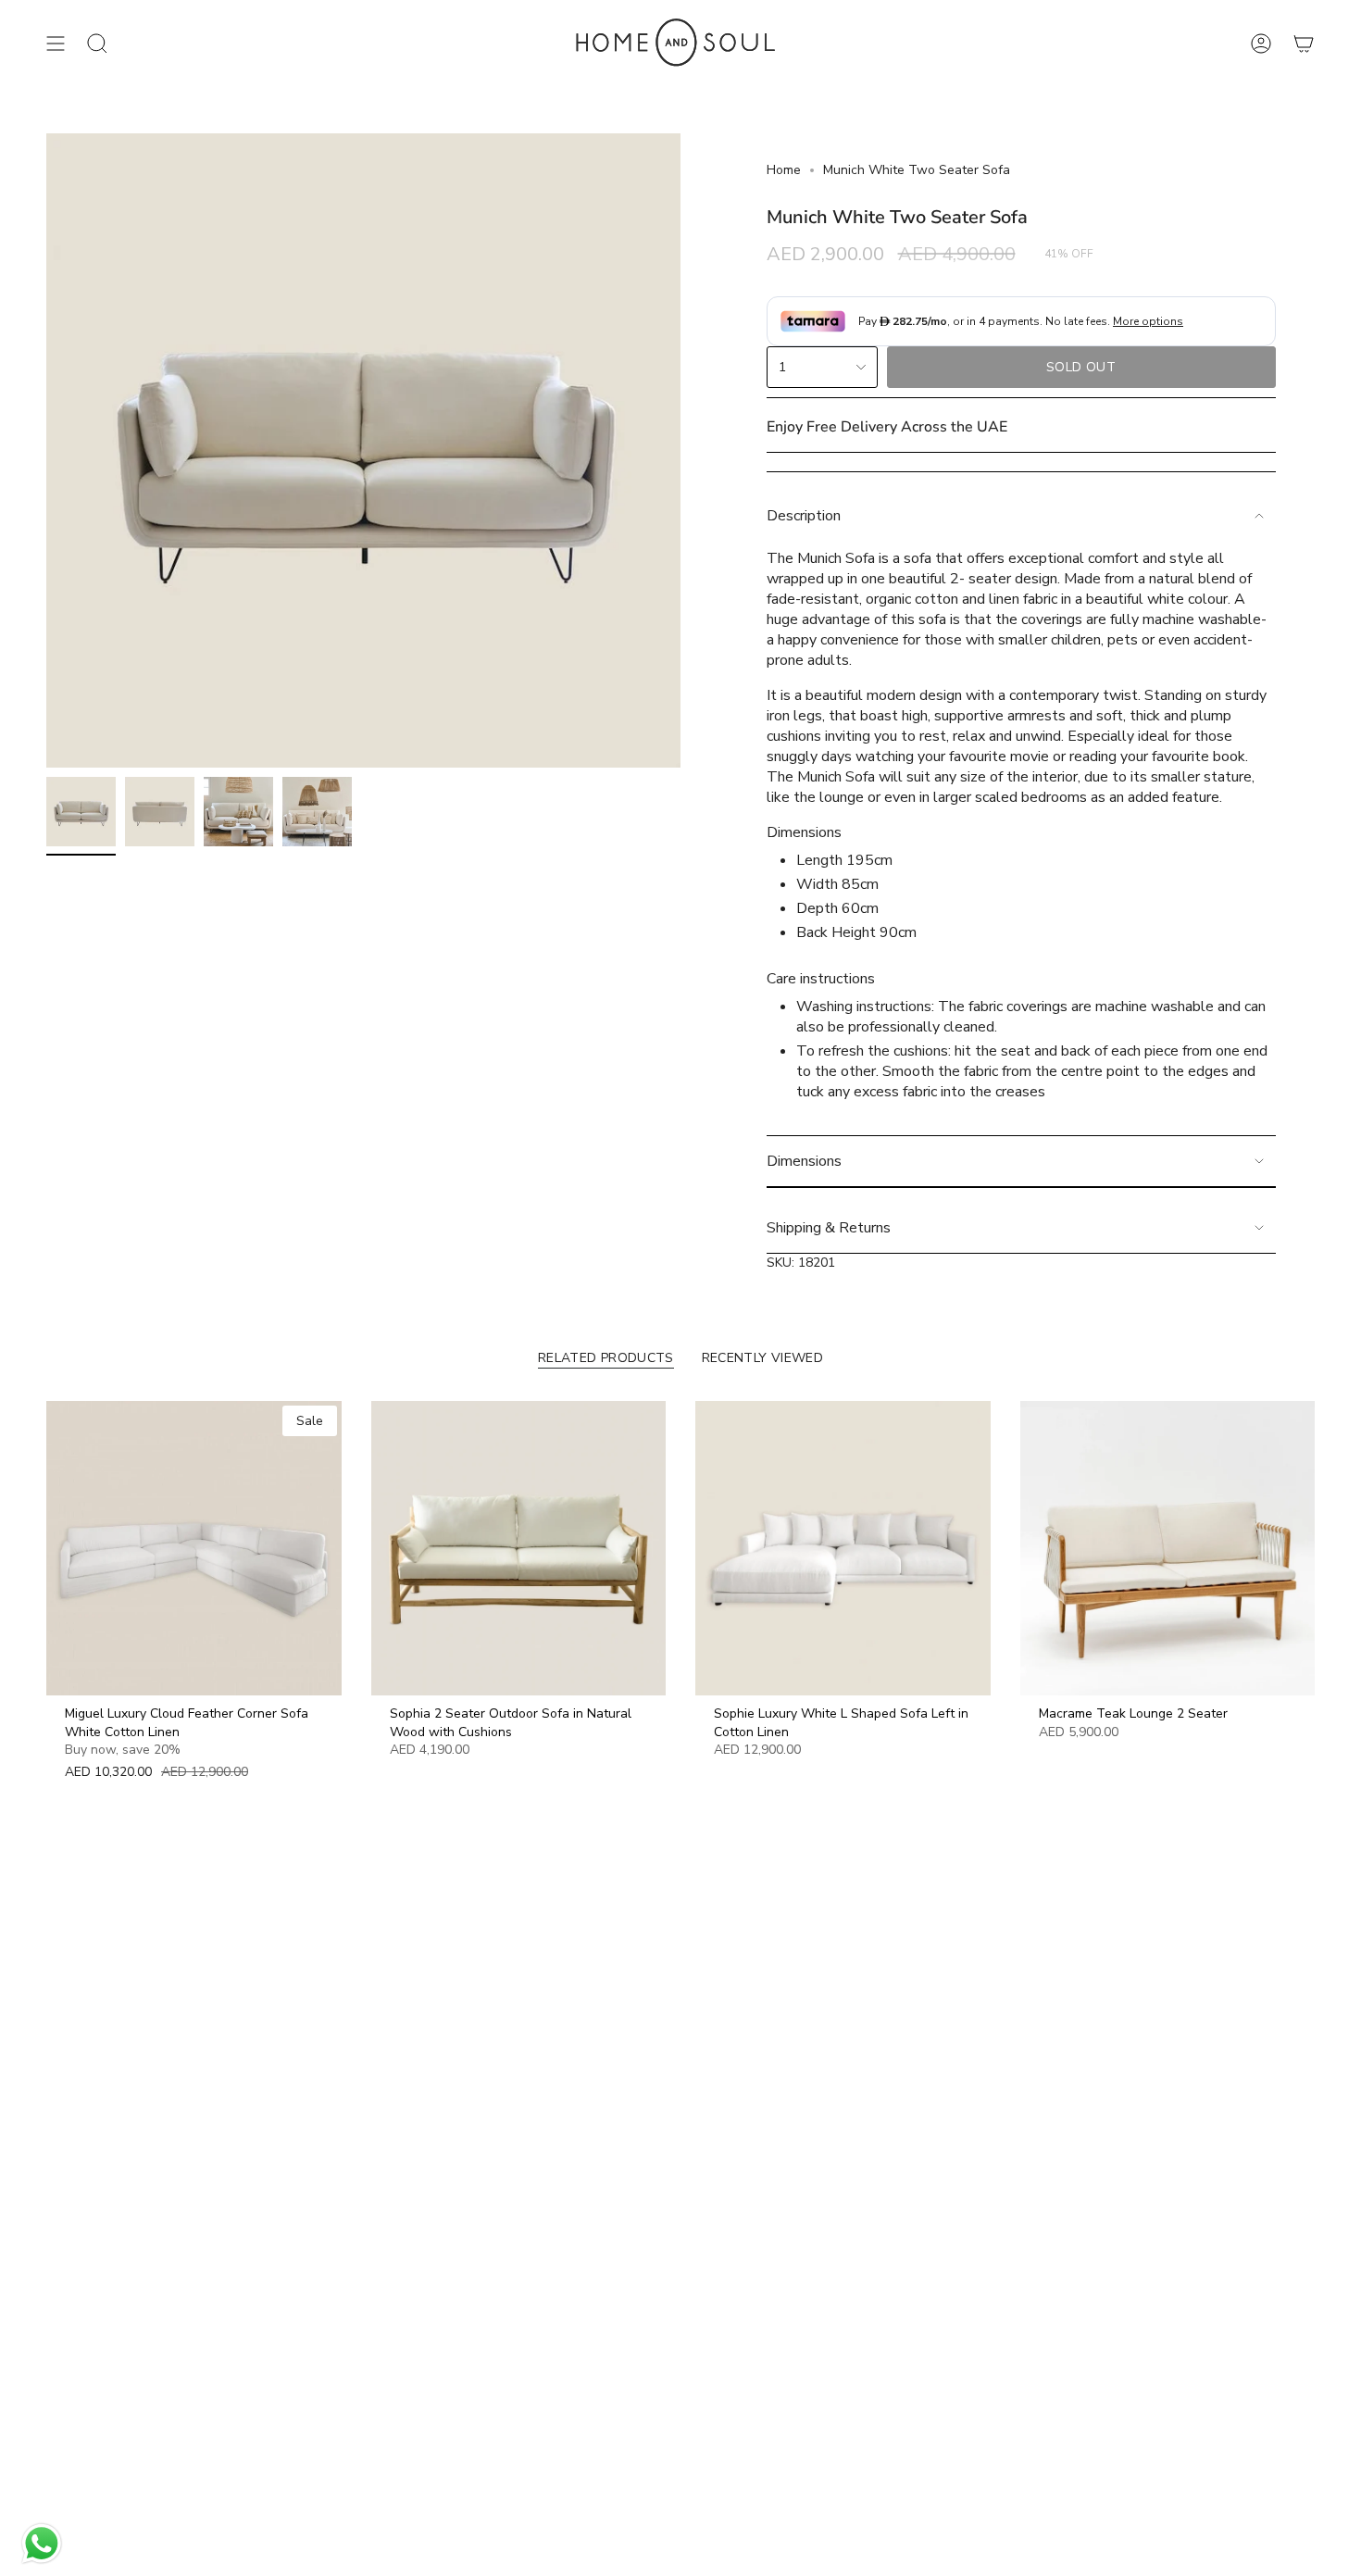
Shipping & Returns (829, 1228)
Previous (46, 451)
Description (804, 516)
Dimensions (804, 1161)
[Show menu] (56, 44)
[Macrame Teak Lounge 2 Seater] (1168, 1549)
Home (784, 170)
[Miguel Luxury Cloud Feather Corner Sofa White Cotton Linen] (194, 1549)
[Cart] (1304, 44)
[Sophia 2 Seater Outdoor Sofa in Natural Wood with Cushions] (519, 1549)
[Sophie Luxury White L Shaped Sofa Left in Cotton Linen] (843, 1549)
